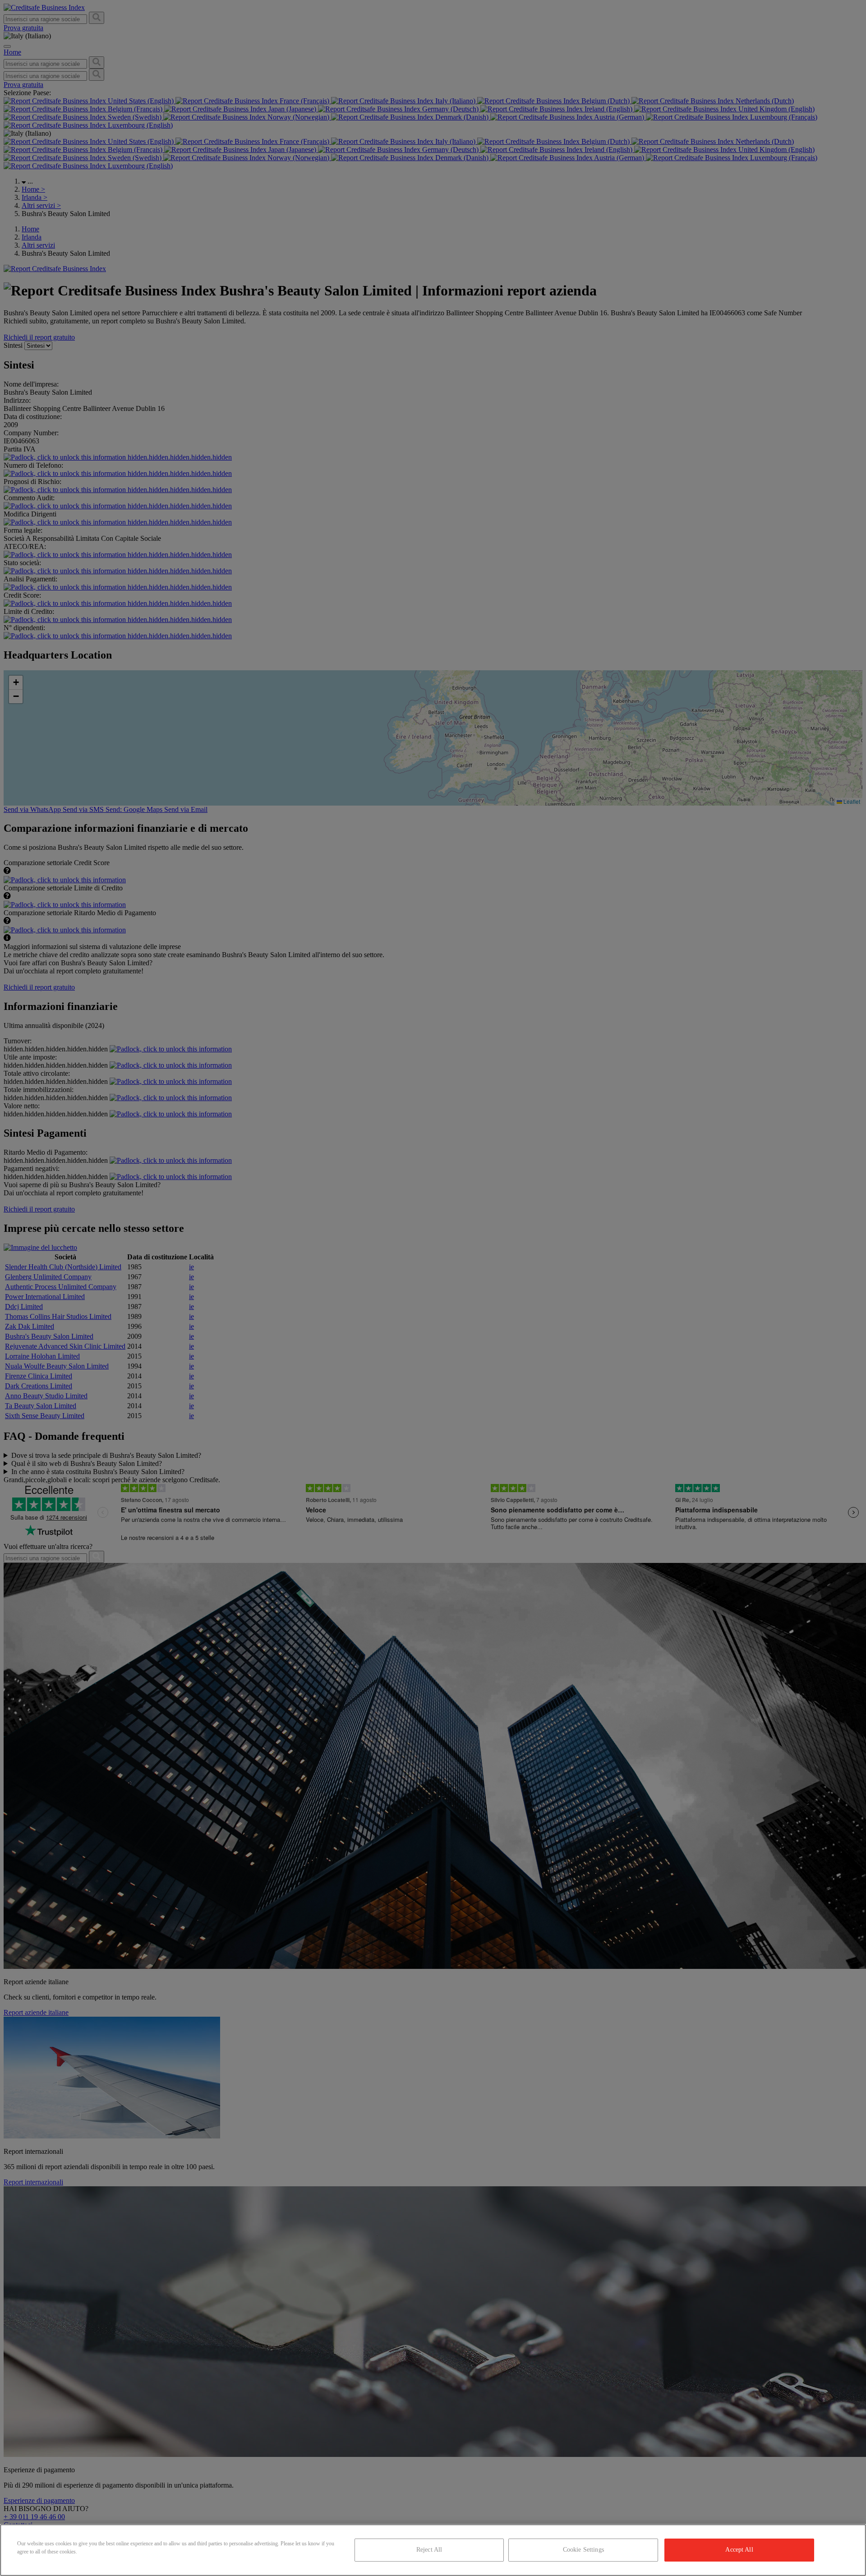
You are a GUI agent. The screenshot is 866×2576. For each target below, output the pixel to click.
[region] (433, 2550)
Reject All (429, 2550)
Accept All (739, 2550)
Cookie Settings (583, 2550)
